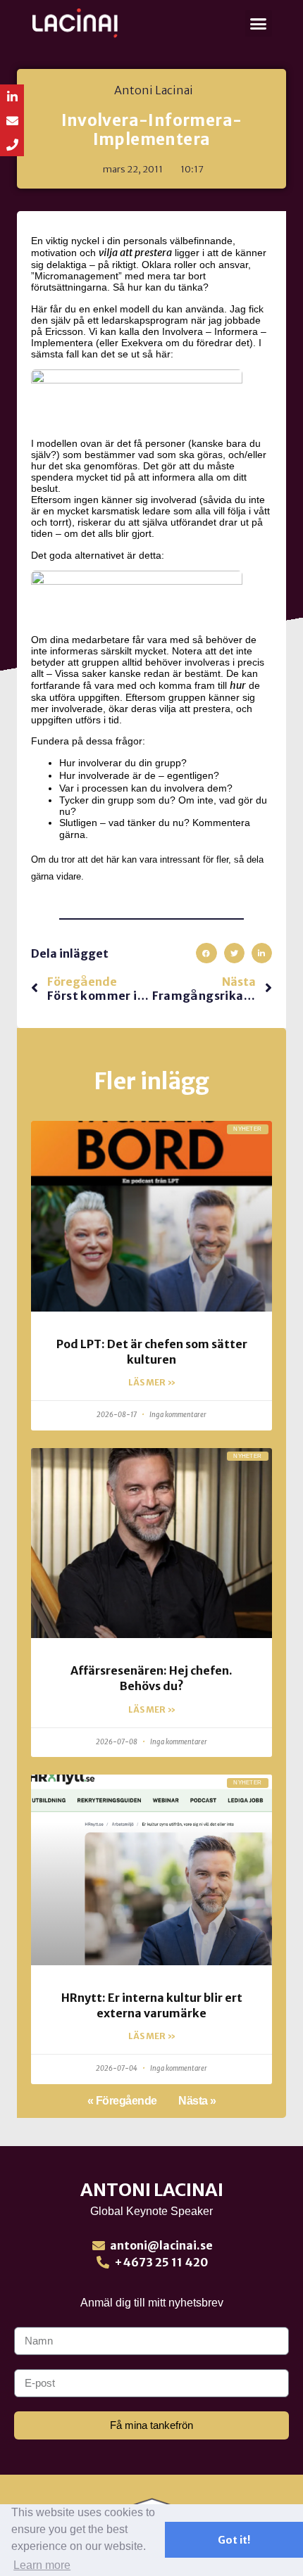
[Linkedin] (12, 96)
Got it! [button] (234, 2540)
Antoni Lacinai (152, 2190)
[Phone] (12, 144)
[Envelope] (12, 120)
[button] (259, 23)
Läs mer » (152, 1382)
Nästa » (197, 2101)
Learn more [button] (42, 2565)
